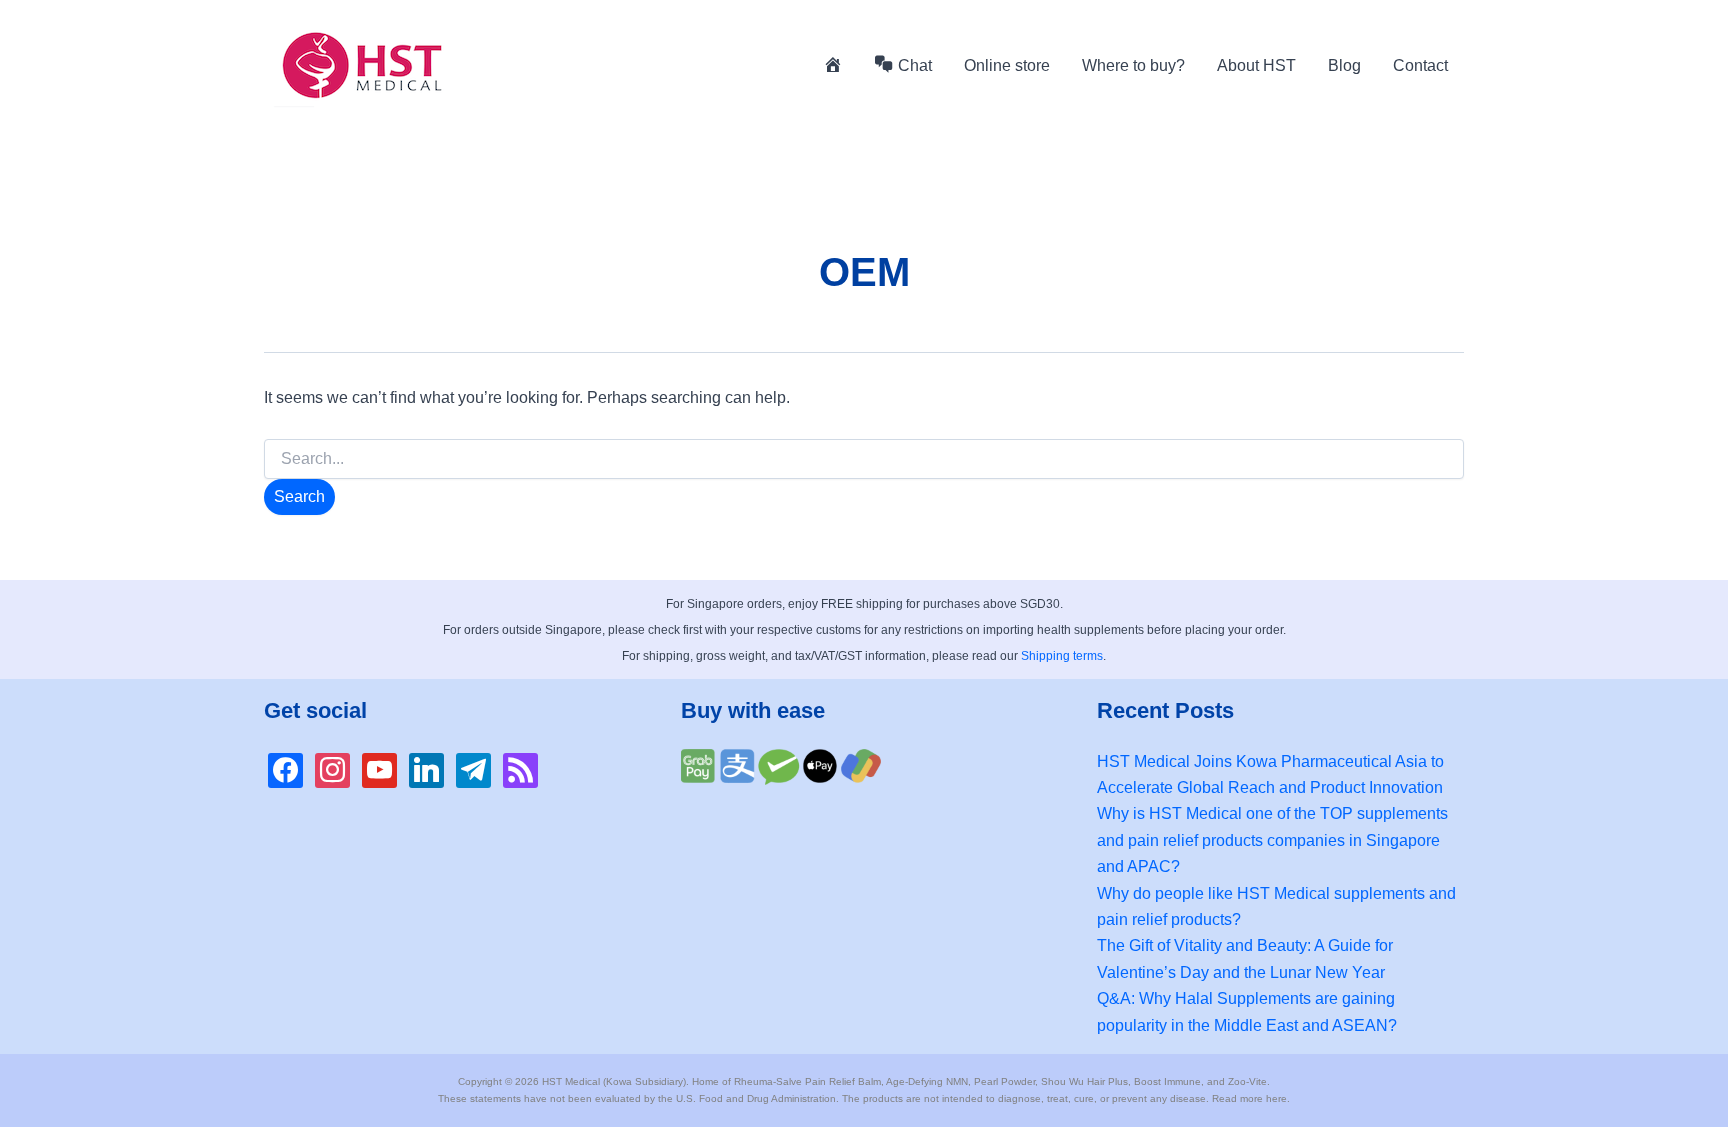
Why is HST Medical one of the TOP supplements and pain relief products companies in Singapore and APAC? (1272, 840)
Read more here (1249, 1098)
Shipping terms (1062, 656)
